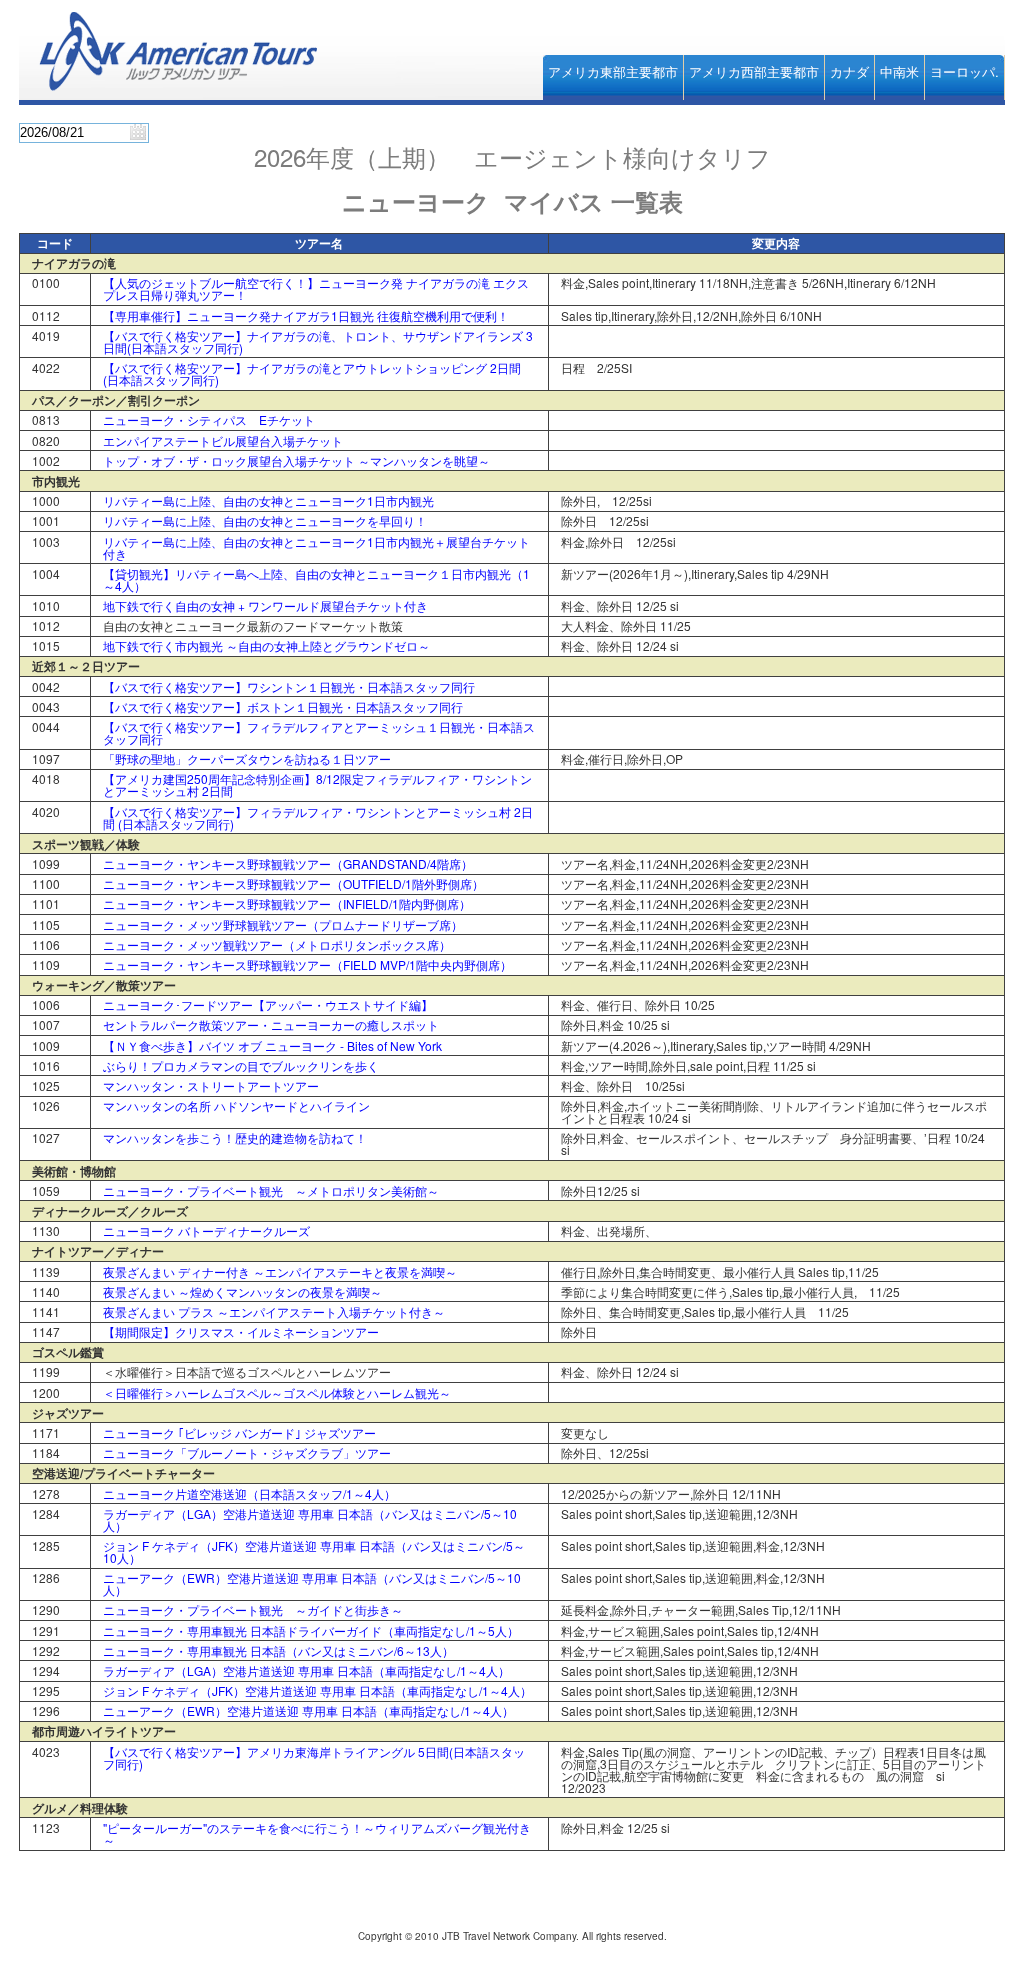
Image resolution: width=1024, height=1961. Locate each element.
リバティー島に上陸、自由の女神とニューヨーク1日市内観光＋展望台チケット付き (316, 547)
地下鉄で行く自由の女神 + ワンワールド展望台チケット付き (265, 605)
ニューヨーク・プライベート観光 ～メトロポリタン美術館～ (271, 1190)
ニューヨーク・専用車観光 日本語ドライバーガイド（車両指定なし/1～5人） (311, 1630)
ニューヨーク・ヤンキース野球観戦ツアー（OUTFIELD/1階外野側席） (293, 883)
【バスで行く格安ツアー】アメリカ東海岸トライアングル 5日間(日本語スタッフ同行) (314, 1757)
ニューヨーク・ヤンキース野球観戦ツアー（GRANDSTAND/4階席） (288, 863)
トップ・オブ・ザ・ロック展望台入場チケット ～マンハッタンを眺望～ (296, 460)
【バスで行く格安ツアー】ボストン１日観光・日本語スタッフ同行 (283, 706)
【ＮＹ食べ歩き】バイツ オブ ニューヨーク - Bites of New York (272, 1045)
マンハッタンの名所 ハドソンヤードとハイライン (236, 1105)
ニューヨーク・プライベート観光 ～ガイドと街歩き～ (253, 1609)
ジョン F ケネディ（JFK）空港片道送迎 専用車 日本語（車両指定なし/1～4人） (317, 1690)
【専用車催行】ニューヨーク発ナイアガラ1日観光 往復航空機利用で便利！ (306, 315)
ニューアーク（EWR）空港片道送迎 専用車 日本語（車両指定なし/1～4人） (308, 1710)
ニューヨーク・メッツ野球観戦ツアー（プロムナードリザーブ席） (283, 924)
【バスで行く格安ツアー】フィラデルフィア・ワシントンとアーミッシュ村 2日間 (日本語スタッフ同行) (318, 817)
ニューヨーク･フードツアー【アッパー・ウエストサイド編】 (268, 1004)
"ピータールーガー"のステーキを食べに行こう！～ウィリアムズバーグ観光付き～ (317, 1833)
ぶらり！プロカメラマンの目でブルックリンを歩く (241, 1065)
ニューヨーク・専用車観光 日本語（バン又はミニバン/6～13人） (278, 1650)
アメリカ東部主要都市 (613, 71)
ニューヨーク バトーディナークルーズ (206, 1230)
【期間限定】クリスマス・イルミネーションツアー (241, 1331)
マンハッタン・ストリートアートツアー (211, 1085)
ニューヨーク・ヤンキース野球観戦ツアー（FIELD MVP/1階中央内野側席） (307, 964)
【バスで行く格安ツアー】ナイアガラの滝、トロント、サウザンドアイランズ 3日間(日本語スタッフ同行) (318, 341)
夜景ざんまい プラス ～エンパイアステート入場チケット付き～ (274, 1311)
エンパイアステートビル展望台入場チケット (223, 440)
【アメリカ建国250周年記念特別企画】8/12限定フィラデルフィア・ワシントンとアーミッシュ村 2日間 (317, 784)
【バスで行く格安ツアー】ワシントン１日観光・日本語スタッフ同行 (289, 686)
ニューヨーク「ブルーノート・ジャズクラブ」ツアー (247, 1452)
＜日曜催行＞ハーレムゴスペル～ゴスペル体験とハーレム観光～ (277, 1392)
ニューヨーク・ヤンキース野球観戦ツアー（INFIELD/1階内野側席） (287, 903)
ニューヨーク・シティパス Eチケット (209, 419)
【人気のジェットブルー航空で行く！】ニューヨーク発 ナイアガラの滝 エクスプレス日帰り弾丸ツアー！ (316, 288)
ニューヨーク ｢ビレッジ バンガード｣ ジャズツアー (239, 1432)
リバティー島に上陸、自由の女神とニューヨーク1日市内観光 (268, 500)
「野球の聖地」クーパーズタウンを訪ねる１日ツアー (247, 758)
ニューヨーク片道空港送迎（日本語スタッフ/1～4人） (249, 1493)
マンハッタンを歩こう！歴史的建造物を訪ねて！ (235, 1137)
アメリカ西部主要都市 (754, 71)
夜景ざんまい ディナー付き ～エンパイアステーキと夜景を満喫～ (280, 1271)
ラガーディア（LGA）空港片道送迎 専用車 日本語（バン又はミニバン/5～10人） (310, 1519)
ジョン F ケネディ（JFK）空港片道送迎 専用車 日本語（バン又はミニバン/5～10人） (314, 1551)
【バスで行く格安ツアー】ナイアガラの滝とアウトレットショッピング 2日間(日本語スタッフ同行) (312, 373)
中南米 (899, 71)
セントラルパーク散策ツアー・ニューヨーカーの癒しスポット (271, 1024)
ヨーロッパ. (964, 71)
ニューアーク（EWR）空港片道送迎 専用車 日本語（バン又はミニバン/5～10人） (312, 1583)
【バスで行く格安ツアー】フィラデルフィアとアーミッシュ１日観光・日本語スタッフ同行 (319, 732)
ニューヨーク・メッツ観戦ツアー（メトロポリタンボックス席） (277, 944)
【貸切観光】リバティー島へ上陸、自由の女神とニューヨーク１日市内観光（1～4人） (316, 579)
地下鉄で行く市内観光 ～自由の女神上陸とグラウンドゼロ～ (266, 645)
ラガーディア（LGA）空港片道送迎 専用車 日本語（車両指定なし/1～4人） (306, 1670)
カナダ (849, 71)
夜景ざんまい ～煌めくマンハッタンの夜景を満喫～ (242, 1291)
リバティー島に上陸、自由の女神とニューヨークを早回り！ (265, 520)
